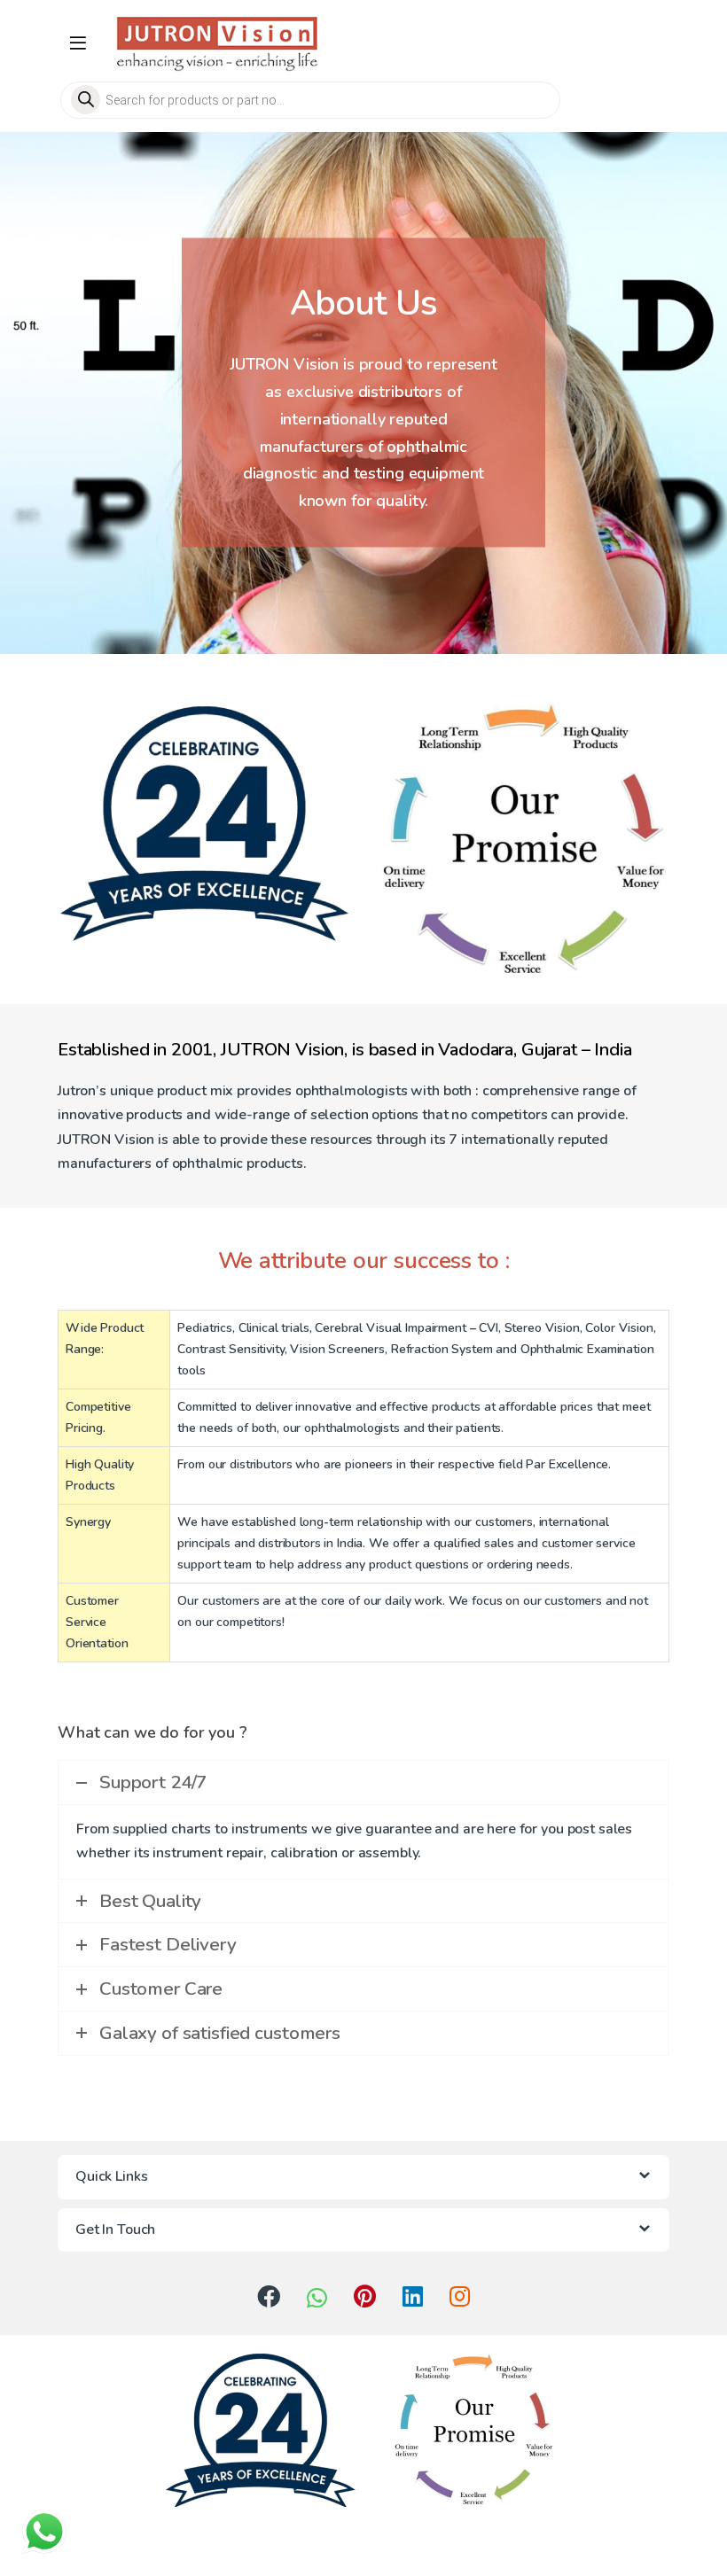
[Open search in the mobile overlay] (363, 100)
